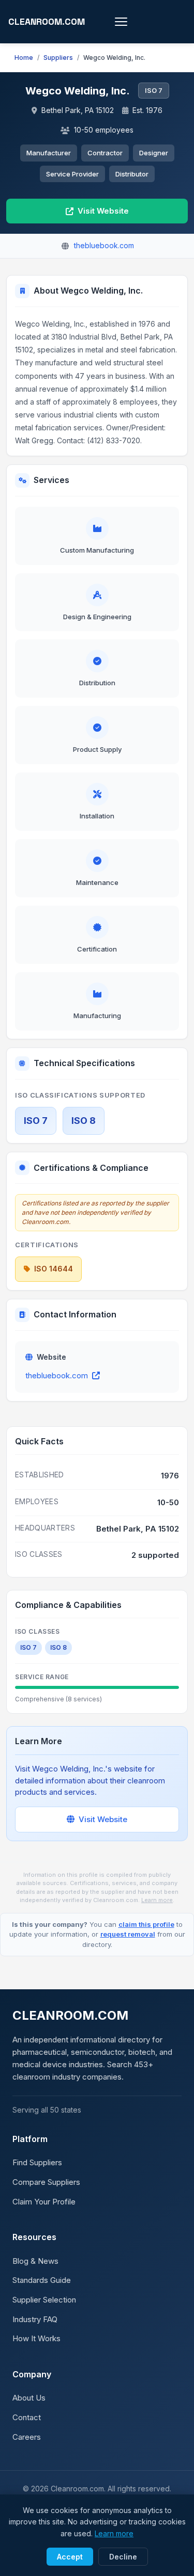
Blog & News (35, 2261)
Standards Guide (42, 2280)
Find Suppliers (37, 2162)
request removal (128, 1934)
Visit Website (103, 211)
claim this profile (146, 1924)
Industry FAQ (35, 2319)
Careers (27, 2437)
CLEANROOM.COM (47, 22)
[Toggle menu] (121, 22)
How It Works (36, 2338)
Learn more (157, 1900)
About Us (29, 2398)
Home (24, 58)
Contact (27, 2417)
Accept (70, 2557)
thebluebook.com (57, 1375)
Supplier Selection (44, 2300)
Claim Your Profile (44, 2202)
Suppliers (58, 58)
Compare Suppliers (46, 2182)
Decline (123, 2557)
